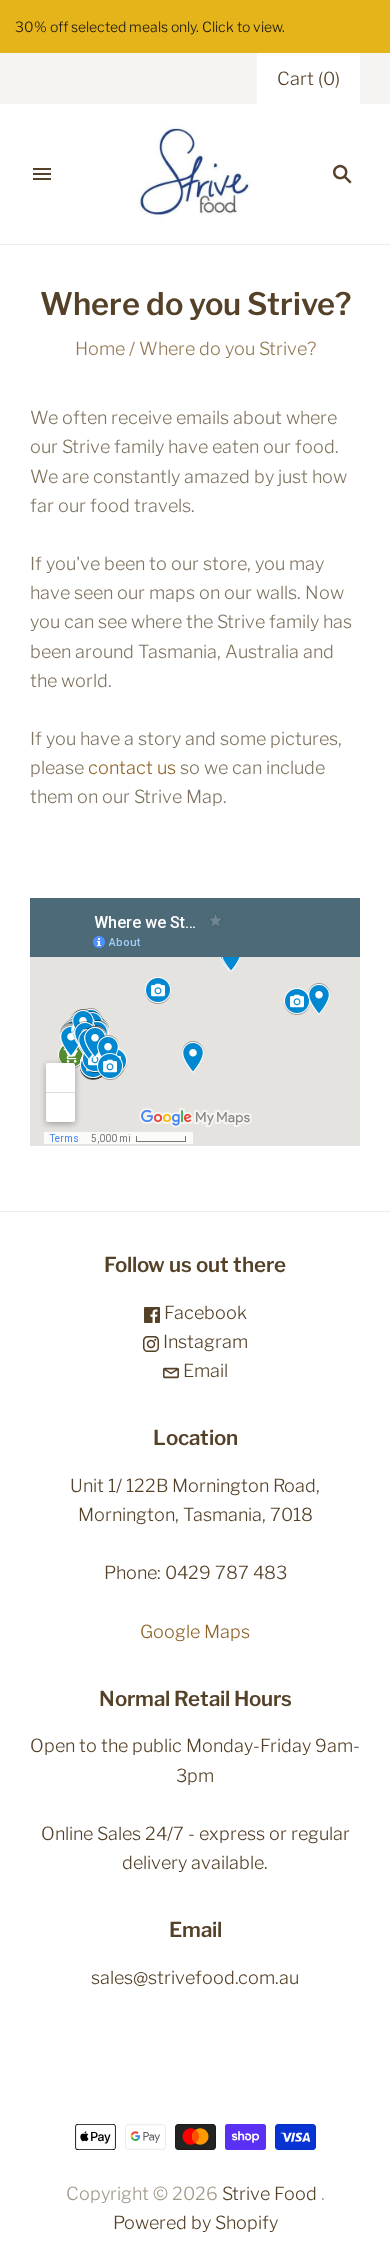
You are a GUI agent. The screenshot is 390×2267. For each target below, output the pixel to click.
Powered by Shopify (195, 2222)
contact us (132, 767)
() (308, 78)
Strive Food (269, 2193)
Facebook (203, 1312)
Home (100, 348)
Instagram (203, 1341)
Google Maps (195, 1631)
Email (203, 1370)
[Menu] (42, 174)
